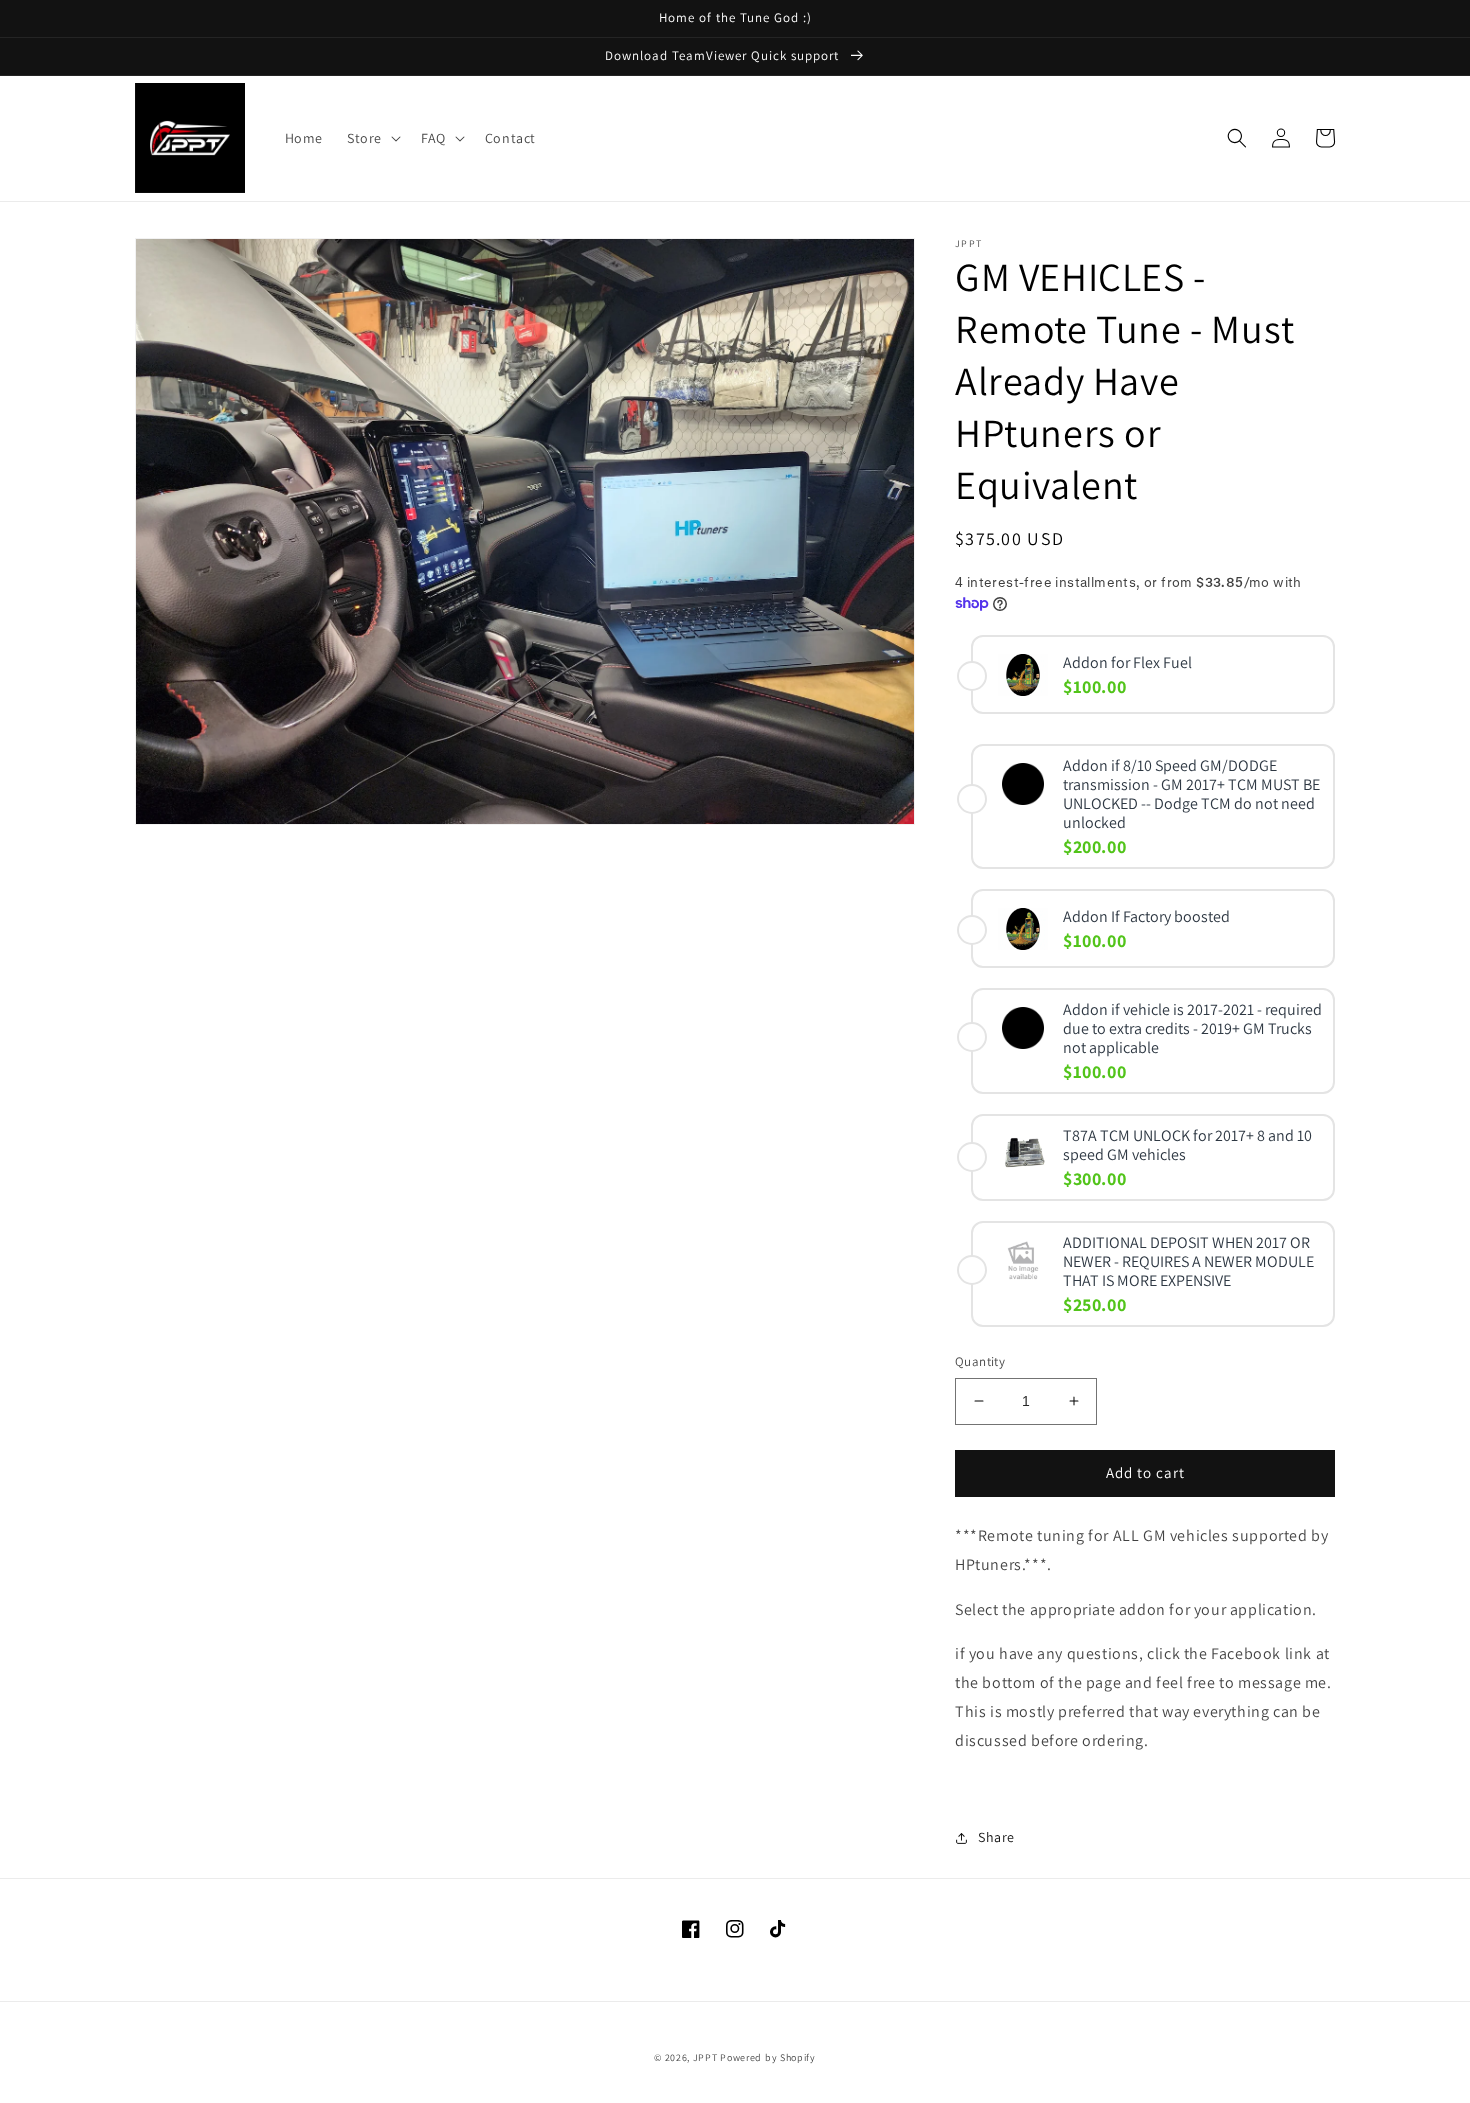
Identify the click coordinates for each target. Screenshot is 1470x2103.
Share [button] (996, 1837)
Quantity (980, 1361)
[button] (372, 138)
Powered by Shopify (768, 2057)
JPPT (705, 2057)
